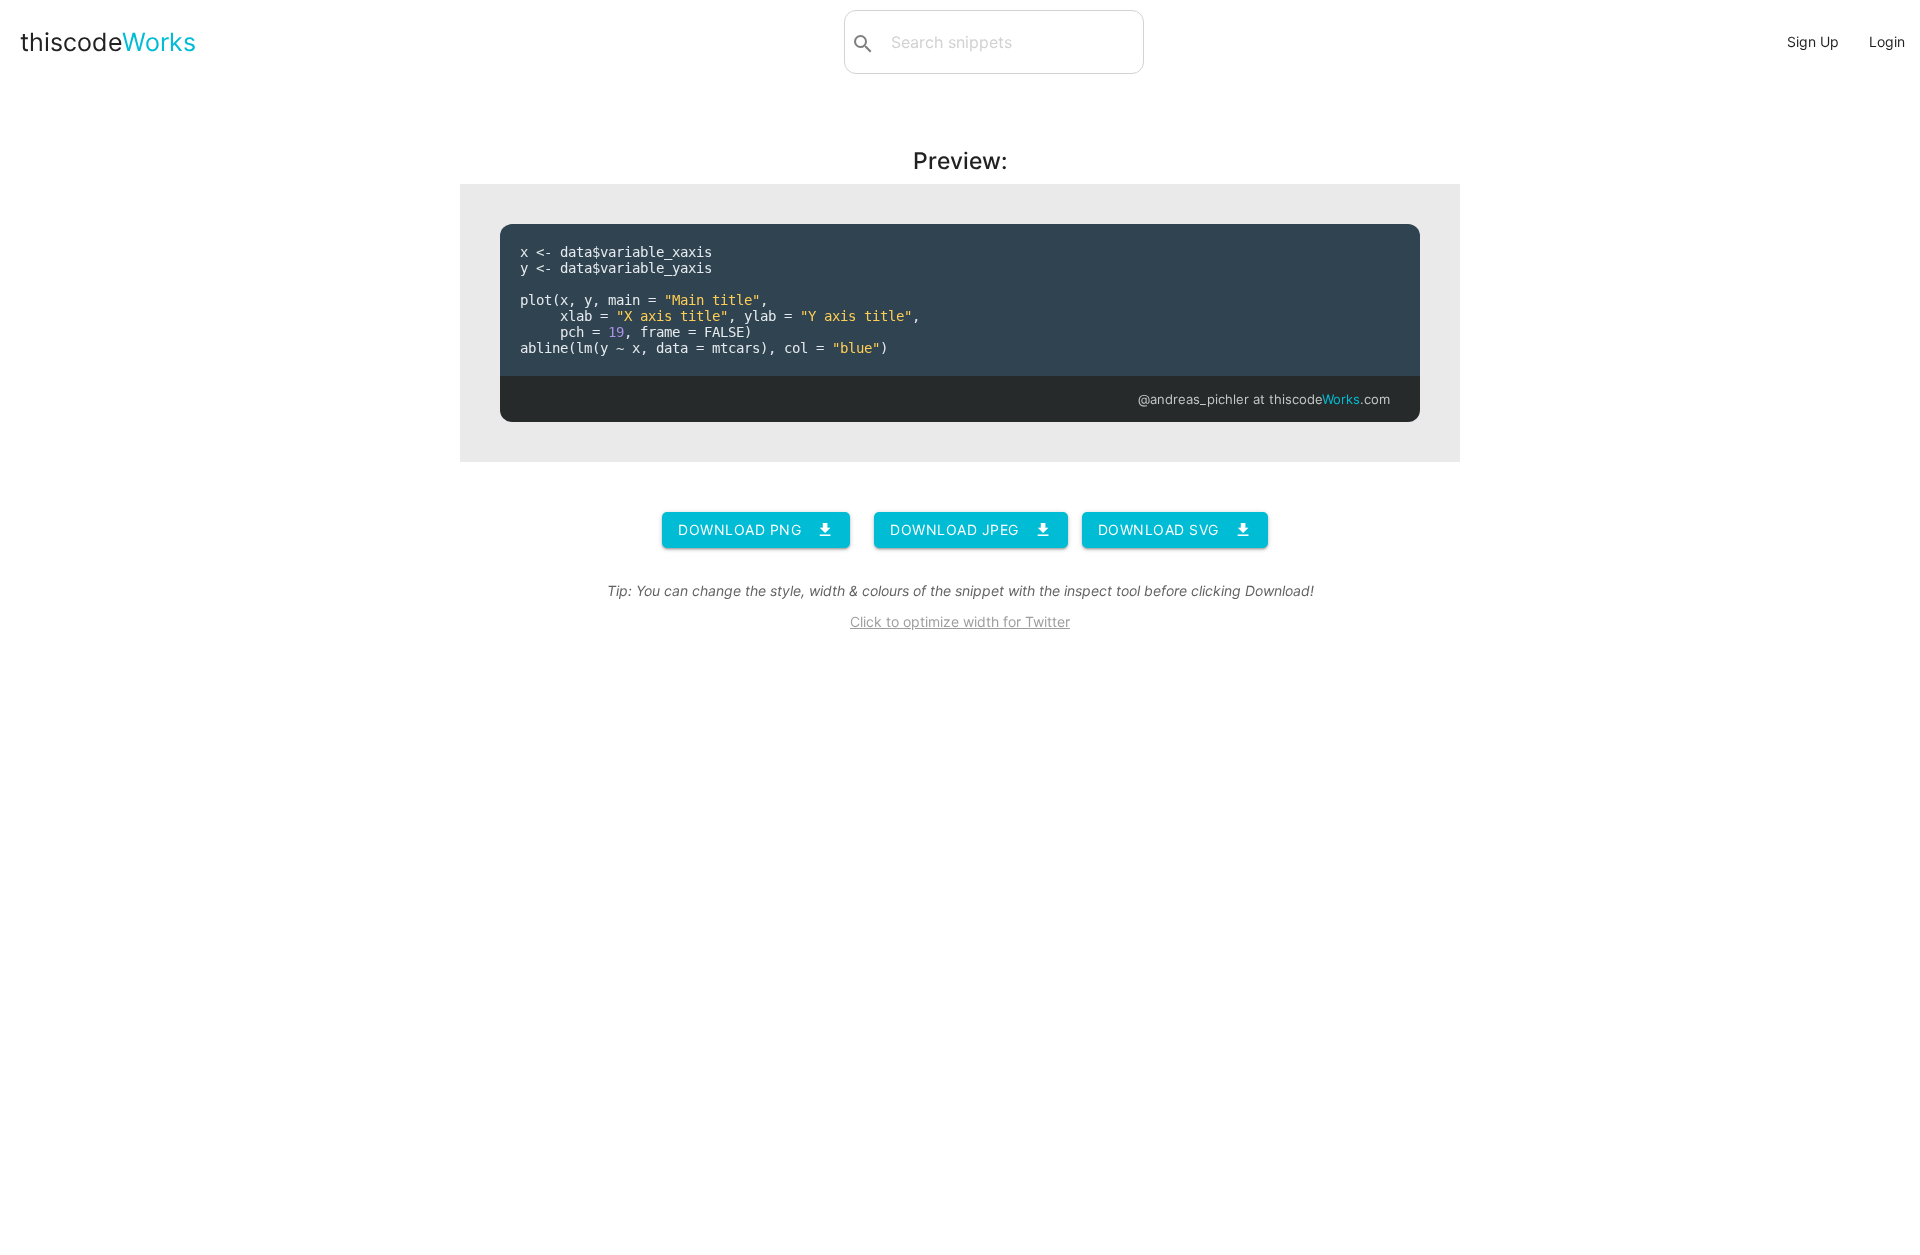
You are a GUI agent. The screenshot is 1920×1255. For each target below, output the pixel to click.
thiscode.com (1329, 399)
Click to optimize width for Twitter (960, 621)
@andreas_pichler (1193, 399)
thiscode (108, 42)
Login (1887, 41)
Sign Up (1813, 41)
